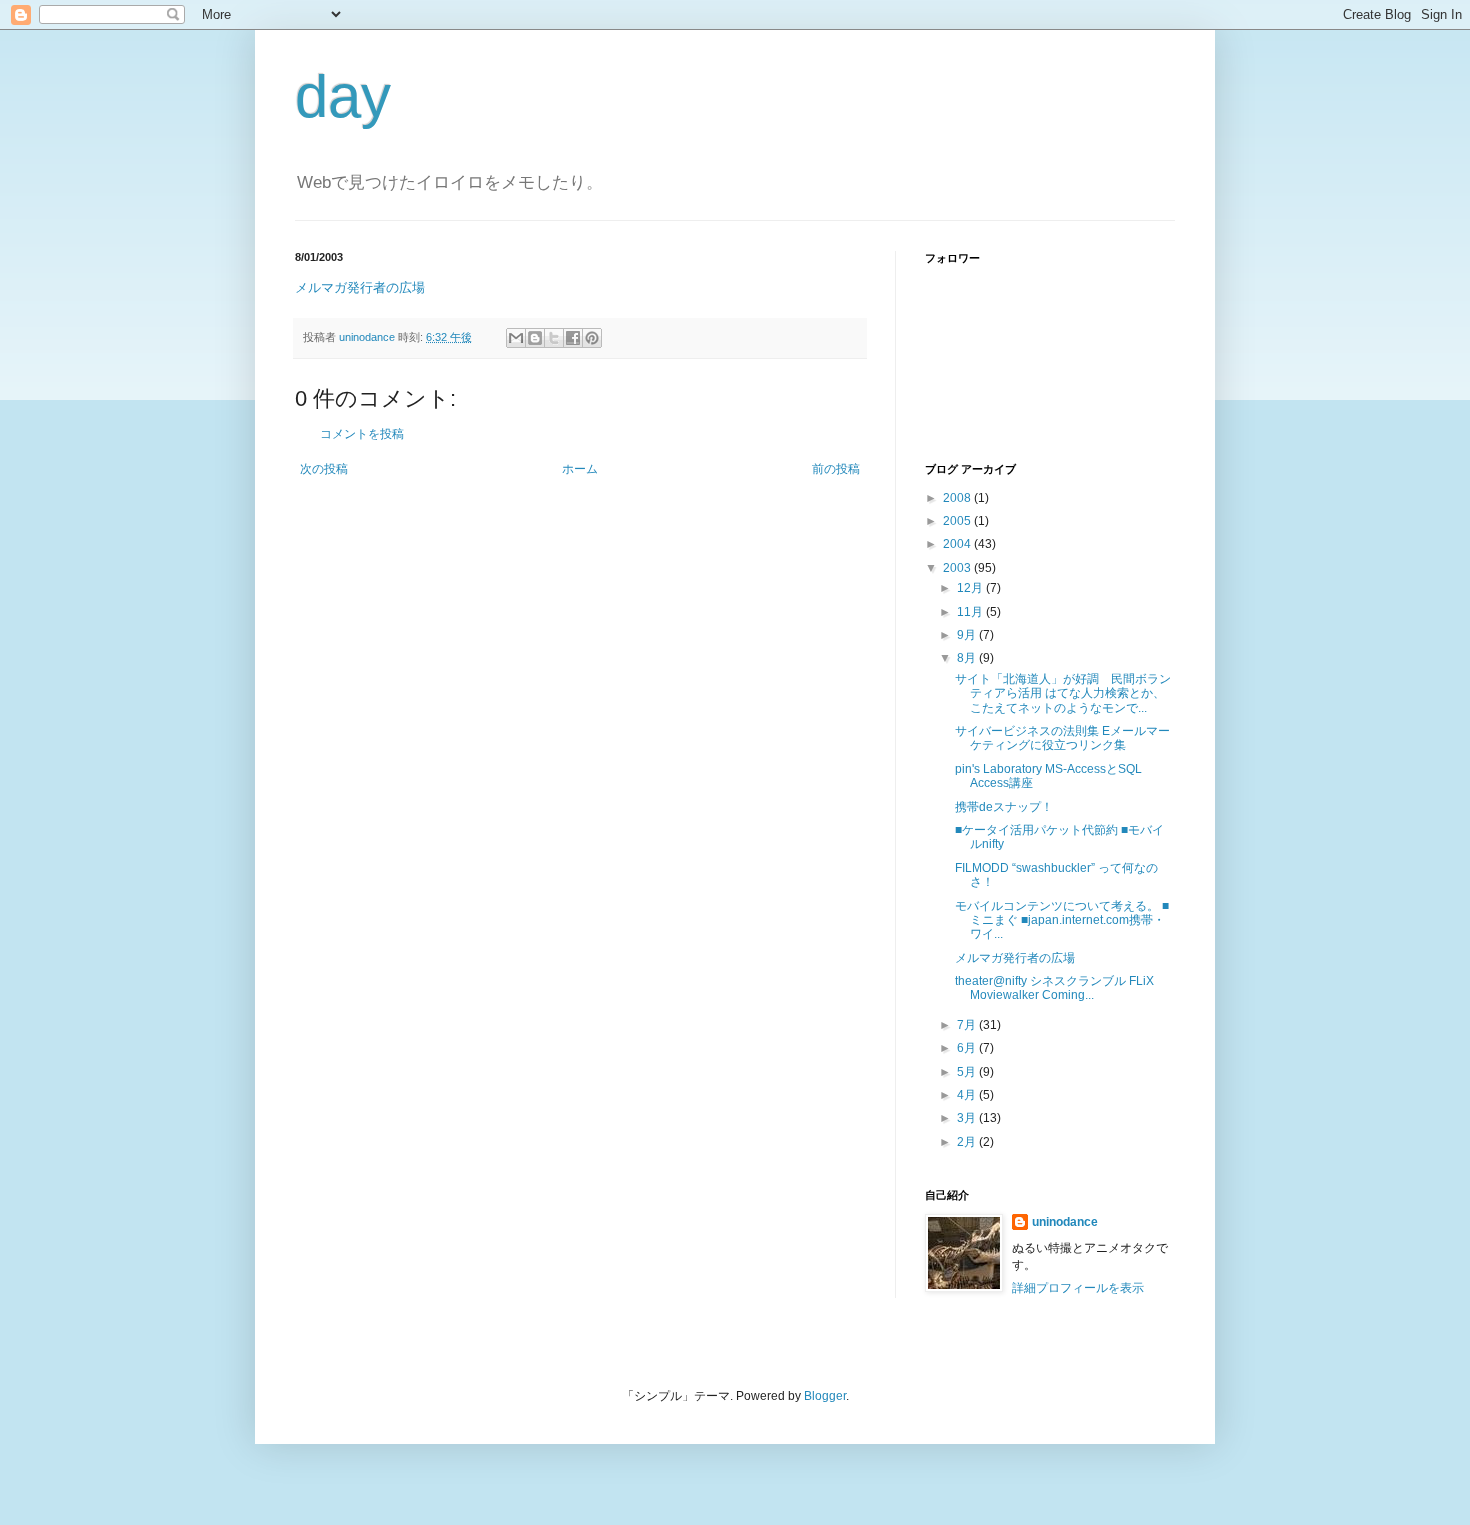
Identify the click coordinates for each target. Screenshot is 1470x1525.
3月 (968, 1118)
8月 (968, 658)
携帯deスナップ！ (1004, 807)
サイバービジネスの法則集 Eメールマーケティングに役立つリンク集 (1062, 738)
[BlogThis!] (535, 338)
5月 (968, 1072)
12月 (971, 588)
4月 (968, 1095)
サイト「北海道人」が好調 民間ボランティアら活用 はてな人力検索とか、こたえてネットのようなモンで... (1063, 693)
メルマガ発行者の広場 (360, 287)
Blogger (825, 1396)
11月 (971, 612)
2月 (968, 1142)
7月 (968, 1025)
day (343, 96)
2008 (958, 498)
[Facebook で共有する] (573, 338)
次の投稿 (324, 469)
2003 (958, 568)
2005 (958, 521)
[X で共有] (554, 338)
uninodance (1065, 1222)
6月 (968, 1048)
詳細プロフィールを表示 (1078, 1288)
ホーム (580, 469)
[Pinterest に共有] (592, 338)
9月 (968, 635)
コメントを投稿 (362, 434)
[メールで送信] (516, 338)
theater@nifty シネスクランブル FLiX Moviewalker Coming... (1054, 988)
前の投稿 (836, 469)
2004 (958, 544)
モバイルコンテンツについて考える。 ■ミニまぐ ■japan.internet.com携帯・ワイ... (1062, 920)
